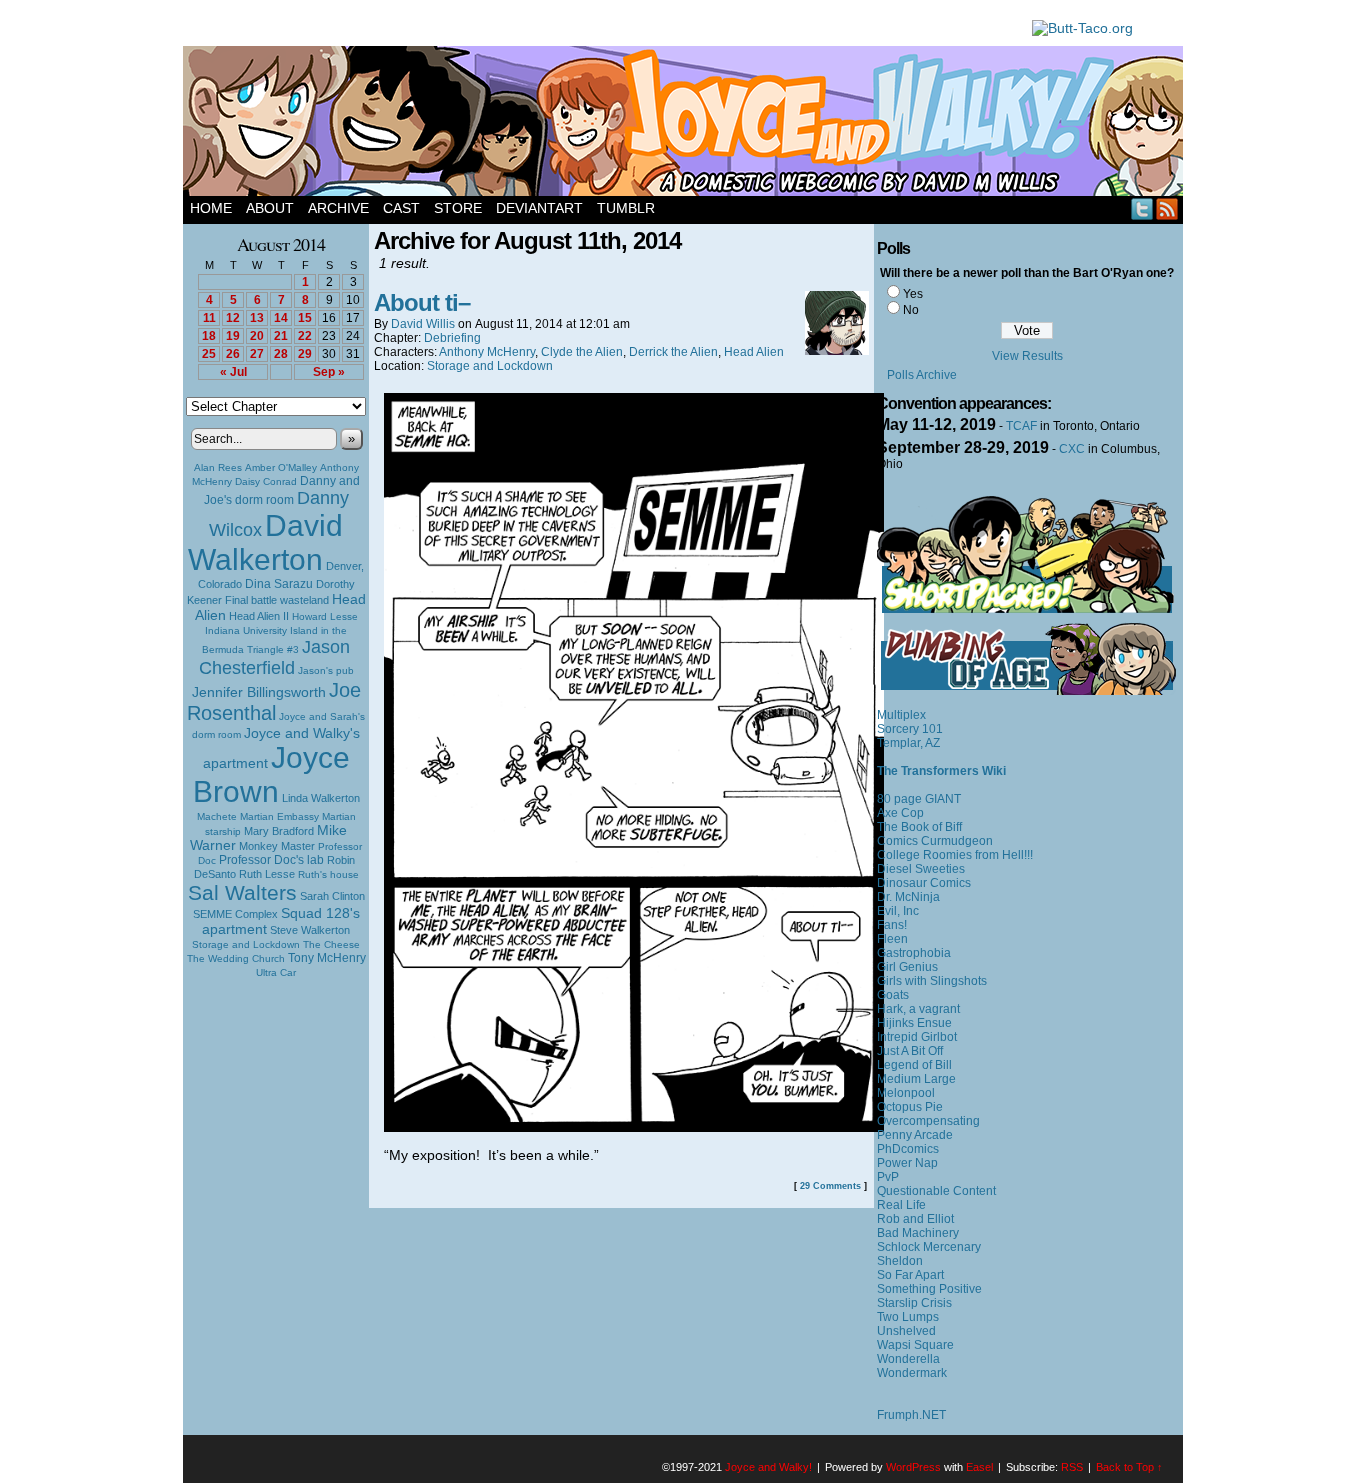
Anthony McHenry (487, 352)
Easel (979, 1467)
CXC (1072, 449)
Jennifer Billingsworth (259, 692)
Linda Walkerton (321, 798)
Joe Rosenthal (274, 701)
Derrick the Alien (673, 352)
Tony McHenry (327, 958)
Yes (913, 294)
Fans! (892, 925)
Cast (401, 208)
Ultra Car (276, 972)
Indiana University (246, 630)
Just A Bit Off (910, 1051)
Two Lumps (908, 1317)
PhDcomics (908, 1149)
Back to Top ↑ (1129, 1467)
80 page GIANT (919, 799)
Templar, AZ (908, 743)
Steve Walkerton (310, 930)
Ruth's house (328, 874)
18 (209, 336)
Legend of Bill (914, 1065)
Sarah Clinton (332, 896)
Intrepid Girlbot (917, 1037)
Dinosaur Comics (924, 883)
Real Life (901, 1205)
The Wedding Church (236, 958)
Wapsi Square (915, 1345)
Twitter (1142, 208)
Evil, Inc (898, 911)
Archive (338, 208)
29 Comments (830, 1186)
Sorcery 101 (910, 729)
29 (305, 354)
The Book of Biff (919, 827)
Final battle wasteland (277, 600)
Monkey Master (277, 846)
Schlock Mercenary (929, 1247)
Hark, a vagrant (918, 1009)
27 (257, 354)
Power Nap (907, 1163)
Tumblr (626, 208)
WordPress (913, 1467)
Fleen (892, 939)
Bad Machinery (918, 1233)
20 (257, 336)
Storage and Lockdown (246, 944)
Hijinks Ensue (914, 1023)
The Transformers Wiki (941, 771)
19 (233, 336)
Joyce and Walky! (686, 124)
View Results (1027, 356)
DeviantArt (539, 208)
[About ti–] (634, 1127)
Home (211, 208)
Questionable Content (936, 1191)
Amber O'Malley (281, 467)
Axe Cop (900, 813)
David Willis (423, 324)
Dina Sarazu (279, 584)
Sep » (329, 372)
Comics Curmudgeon (935, 841)
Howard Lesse (325, 616)
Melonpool (906, 1093)
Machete (217, 816)
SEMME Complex (235, 914)
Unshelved (906, 1331)
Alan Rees (218, 467)
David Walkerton (265, 542)
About (270, 208)
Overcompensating (928, 1121)
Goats (893, 995)
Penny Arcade (915, 1135)
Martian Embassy (279, 816)
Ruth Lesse (267, 874)
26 (233, 354)
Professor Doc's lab (271, 859)
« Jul (233, 372)
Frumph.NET (911, 1415)
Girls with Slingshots (932, 981)
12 (233, 318)
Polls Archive (922, 375)
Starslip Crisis (914, 1303)
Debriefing (452, 338)
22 (305, 336)
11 (209, 318)
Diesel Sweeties (921, 869)
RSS (1167, 208)
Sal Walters (242, 892)
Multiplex (901, 715)
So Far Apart (910, 1275)
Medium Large (916, 1079)
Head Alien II (259, 616)
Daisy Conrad (266, 481)
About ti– (422, 302)
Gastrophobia (914, 953)
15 (305, 318)
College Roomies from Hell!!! (955, 855)
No (911, 310)
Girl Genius (907, 967)
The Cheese (331, 944)
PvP (888, 1177)
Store (458, 208)
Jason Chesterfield (275, 657)
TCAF (1021, 426)
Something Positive (929, 1289)
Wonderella (908, 1359)
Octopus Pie (910, 1107)
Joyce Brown (271, 774)
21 (281, 336)
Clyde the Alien (582, 352)
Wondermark (912, 1373)
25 (209, 354)
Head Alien (754, 352)
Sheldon (900, 1261)
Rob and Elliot (915, 1219)
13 (257, 318)
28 (281, 354)
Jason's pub (326, 670)
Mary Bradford (279, 831)
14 (281, 318)
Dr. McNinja (908, 897)
